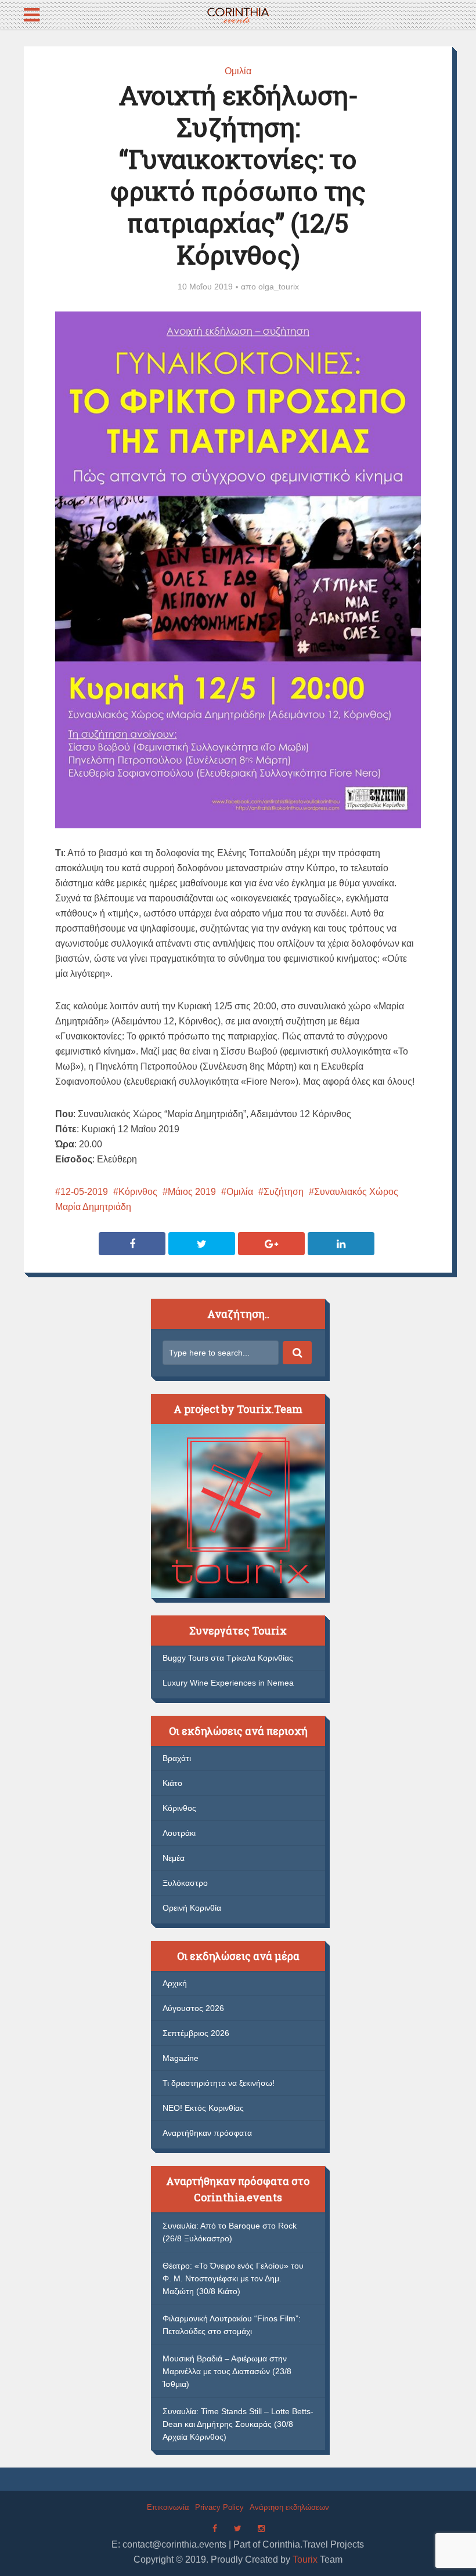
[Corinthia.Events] (238, 14)
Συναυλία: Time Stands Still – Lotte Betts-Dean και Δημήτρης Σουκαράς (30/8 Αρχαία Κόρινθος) (238, 2424)
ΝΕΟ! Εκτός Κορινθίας (203, 2108)
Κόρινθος (138, 1192)
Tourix (305, 2559)
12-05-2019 (84, 1192)
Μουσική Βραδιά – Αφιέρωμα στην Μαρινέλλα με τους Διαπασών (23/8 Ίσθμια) (227, 2371)
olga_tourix (279, 287)
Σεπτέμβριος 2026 (196, 2033)
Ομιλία (238, 71)
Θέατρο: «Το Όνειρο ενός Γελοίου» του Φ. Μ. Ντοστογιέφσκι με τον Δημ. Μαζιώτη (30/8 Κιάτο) (233, 2278)
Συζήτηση (284, 1192)
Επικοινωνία (168, 2507)
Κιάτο (172, 1783)
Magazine (181, 2058)
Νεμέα (174, 1858)
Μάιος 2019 (192, 1192)
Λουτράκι (179, 1833)
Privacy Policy (219, 2507)
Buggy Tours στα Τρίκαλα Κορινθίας (228, 1658)
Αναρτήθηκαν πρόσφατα (207, 2133)
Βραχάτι (177, 1758)
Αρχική (175, 1983)
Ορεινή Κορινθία (192, 1908)
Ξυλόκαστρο (185, 1883)
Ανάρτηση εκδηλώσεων (289, 2507)
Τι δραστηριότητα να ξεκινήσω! (219, 2083)
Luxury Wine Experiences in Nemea (228, 1683)
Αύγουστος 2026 (193, 2008)
